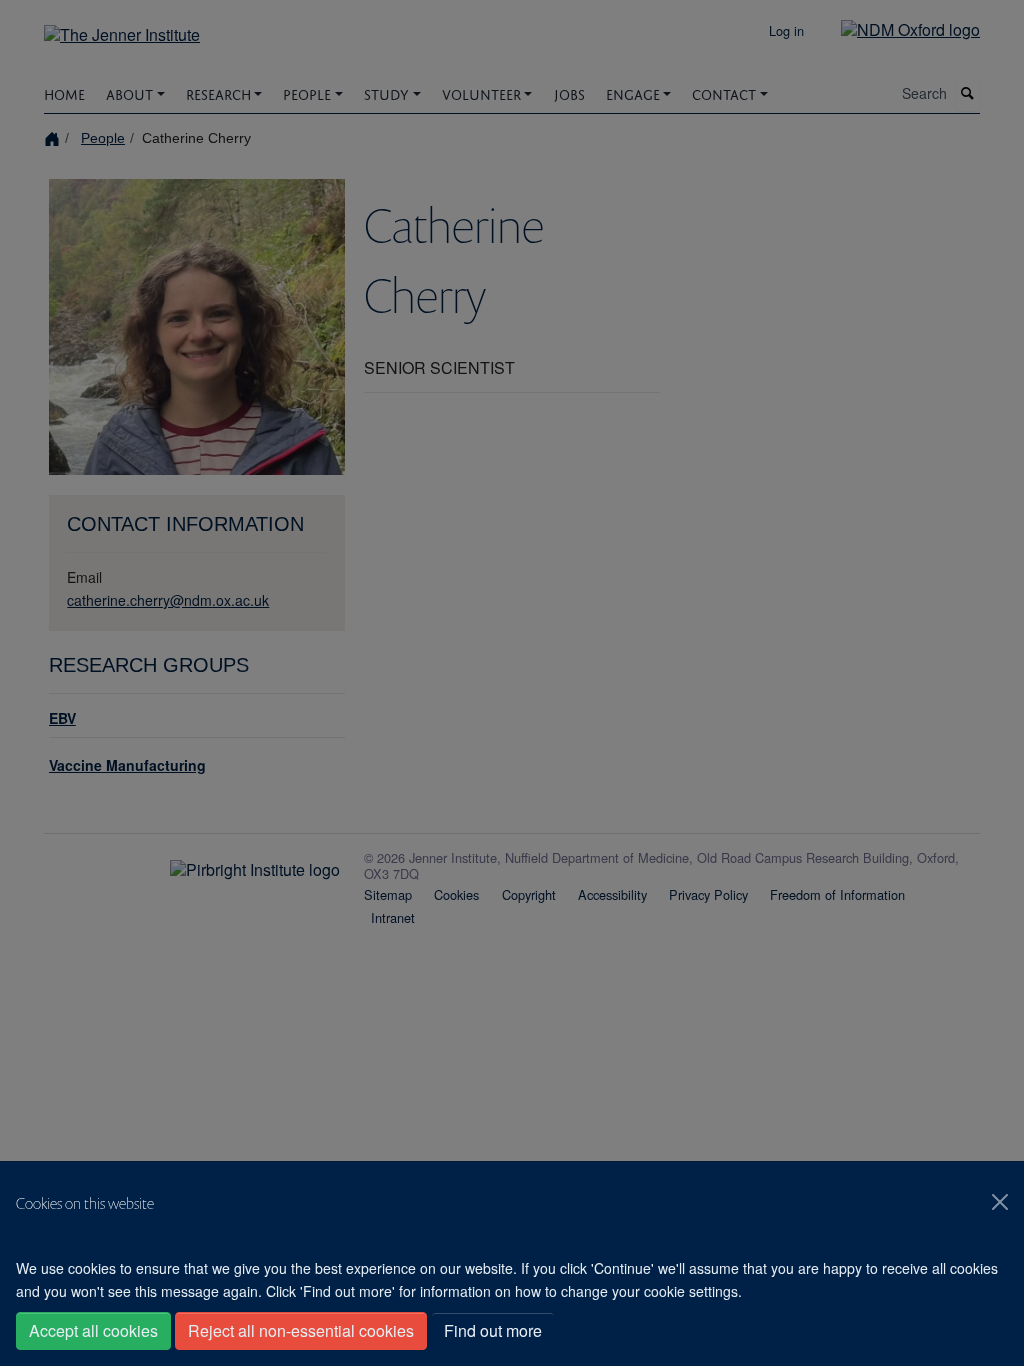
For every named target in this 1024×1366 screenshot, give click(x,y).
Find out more (493, 1330)
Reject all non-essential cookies (301, 1330)
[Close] (1000, 1202)
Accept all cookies (93, 1330)
